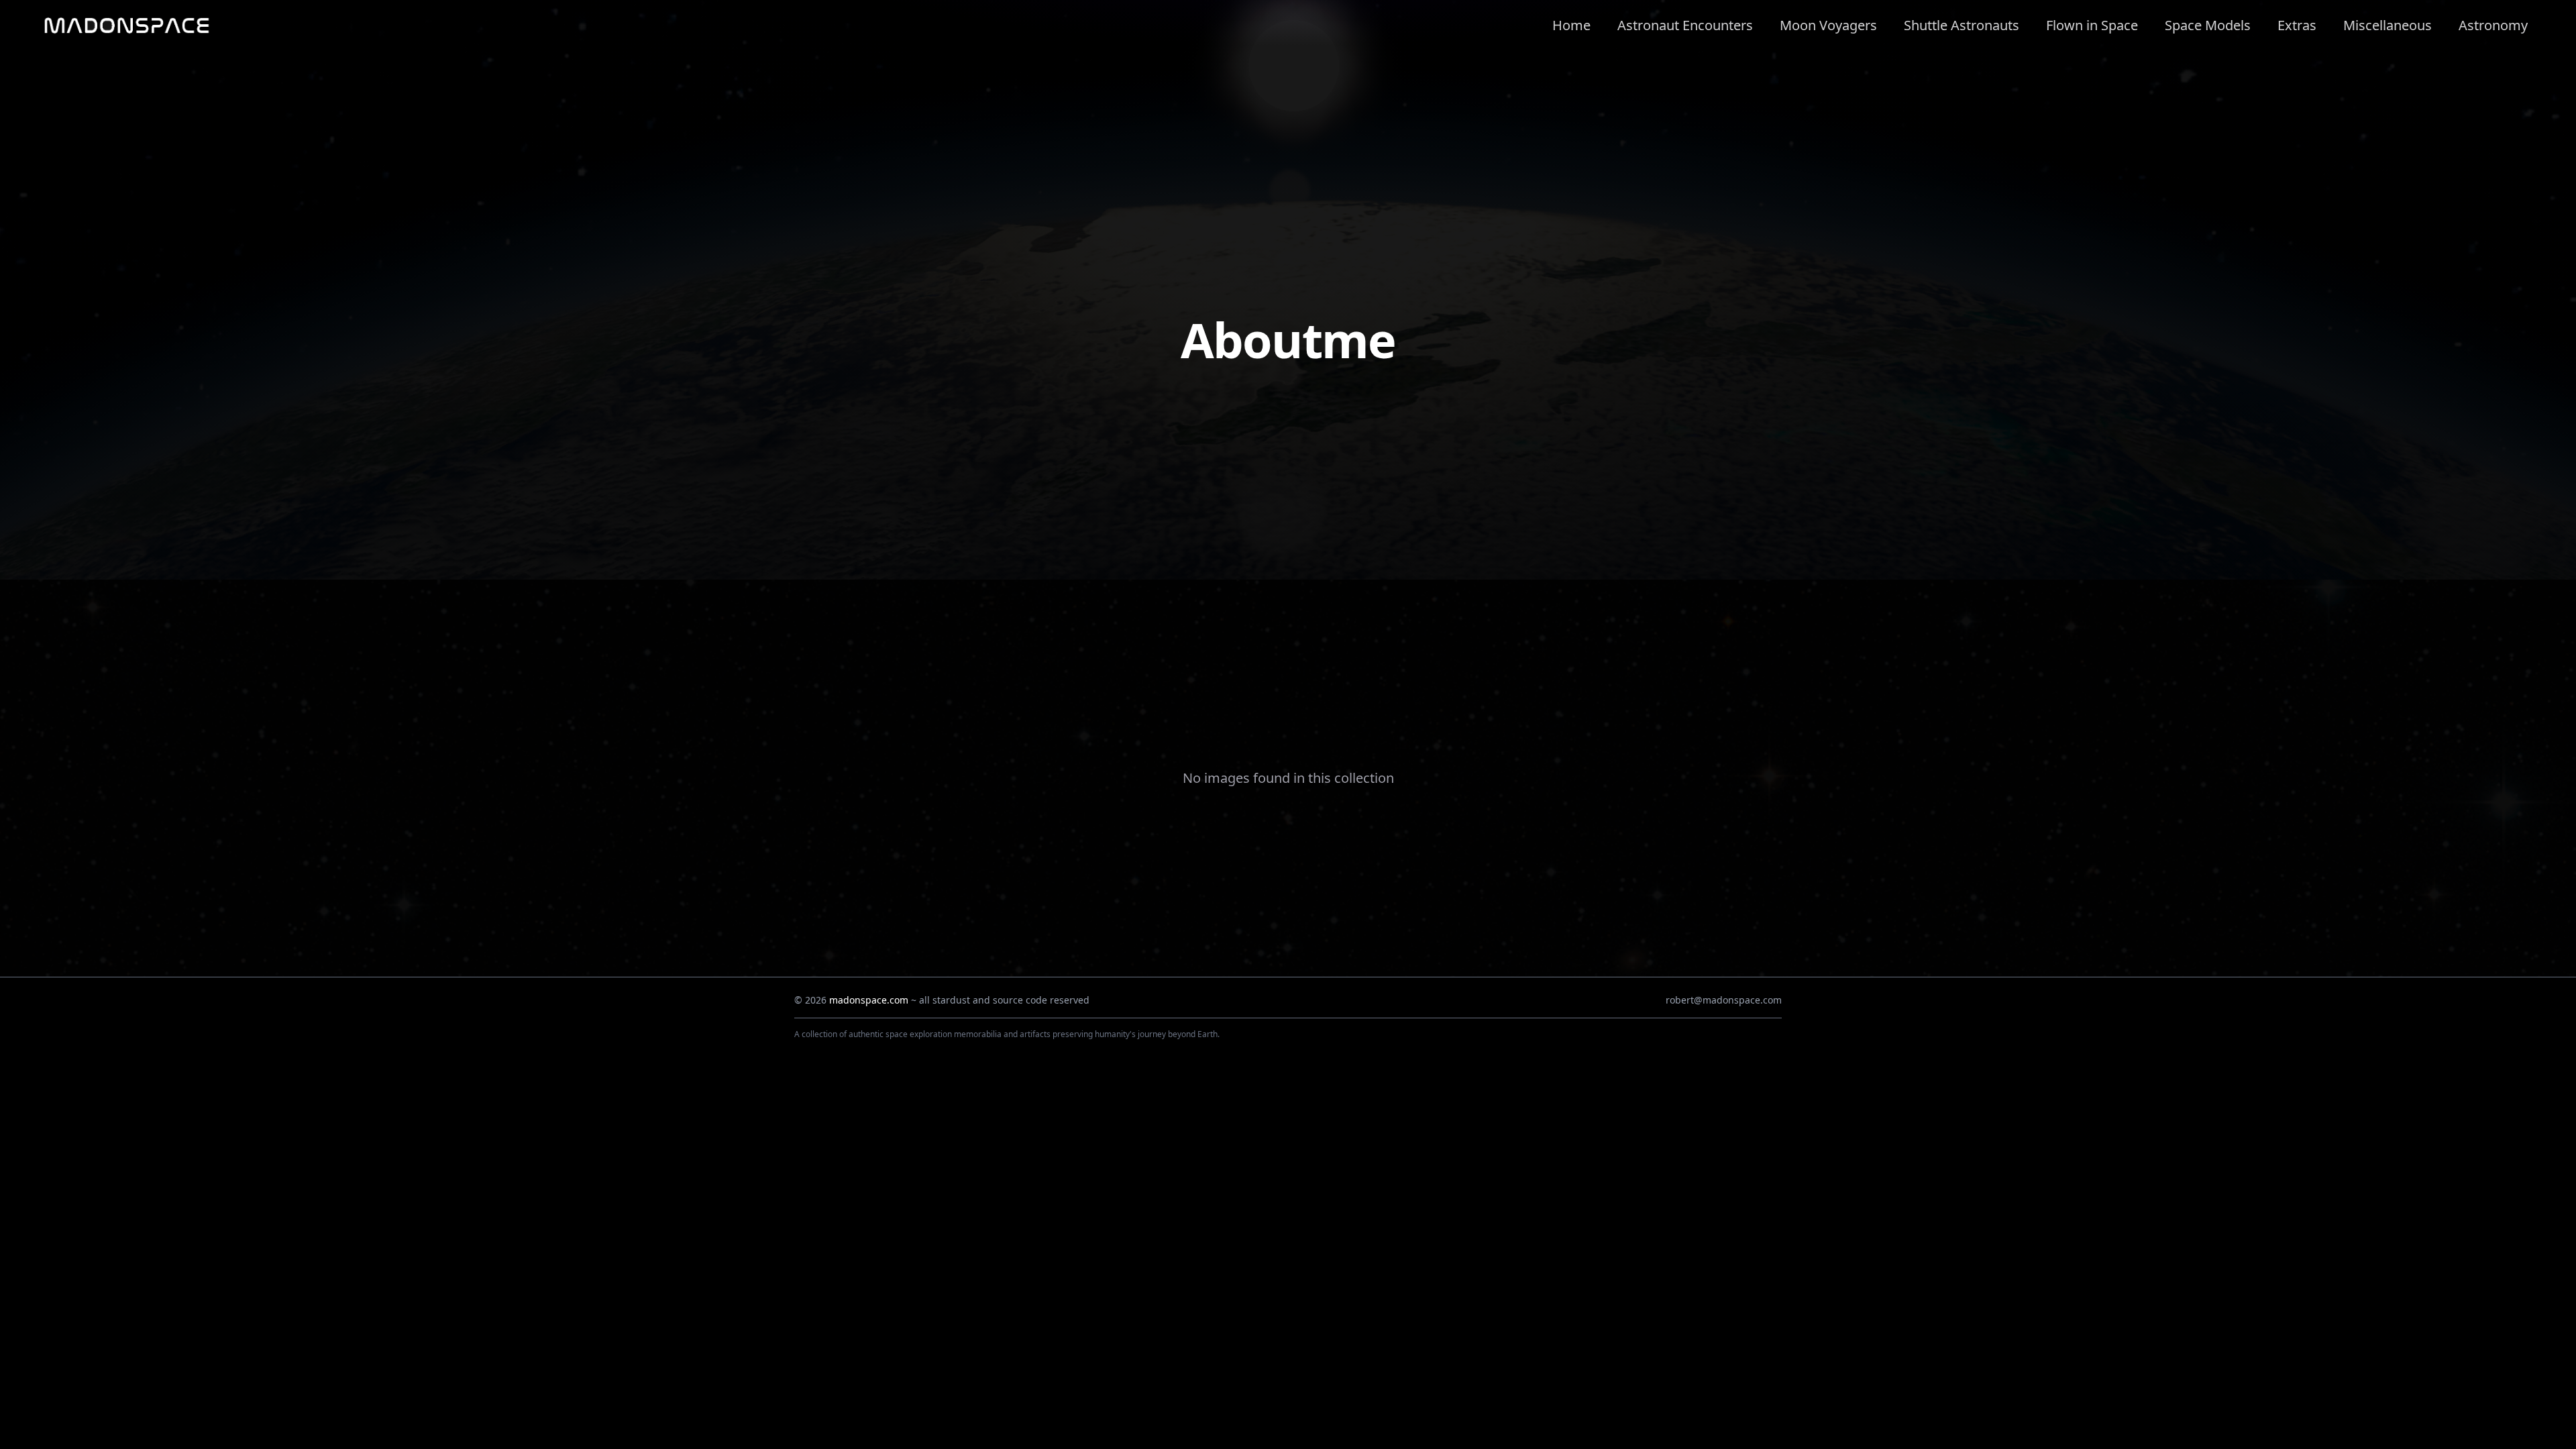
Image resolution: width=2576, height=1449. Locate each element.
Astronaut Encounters (1685, 25)
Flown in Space (2092, 25)
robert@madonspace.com (1724, 1000)
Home (1571, 25)
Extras (2297, 25)
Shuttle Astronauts (1962, 25)
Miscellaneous (2387, 25)
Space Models (2208, 25)
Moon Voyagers (1828, 25)
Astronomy (2493, 25)
